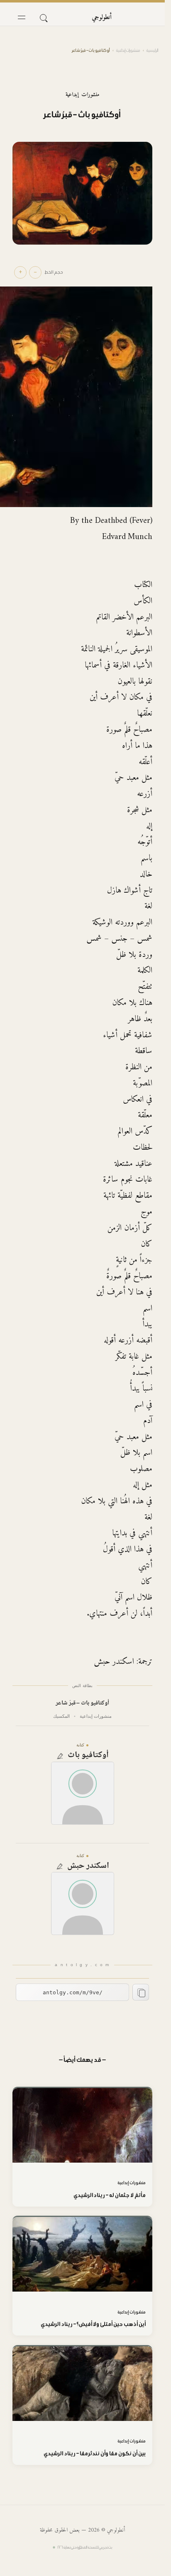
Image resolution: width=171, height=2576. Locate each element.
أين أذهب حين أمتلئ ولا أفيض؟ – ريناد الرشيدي (93, 2324)
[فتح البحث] (43, 17)
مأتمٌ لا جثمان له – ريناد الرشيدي (110, 2195)
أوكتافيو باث (88, 1755)
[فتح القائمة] (22, 17)
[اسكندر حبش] (83, 1903)
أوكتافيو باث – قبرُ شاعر (83, 1703)
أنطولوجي (102, 17)
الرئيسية (152, 50)
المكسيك (61, 1716)
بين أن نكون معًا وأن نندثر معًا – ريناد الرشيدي (95, 2453)
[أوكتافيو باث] (83, 1793)
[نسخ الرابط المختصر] (141, 1992)
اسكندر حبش (88, 1866)
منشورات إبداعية (128, 50)
